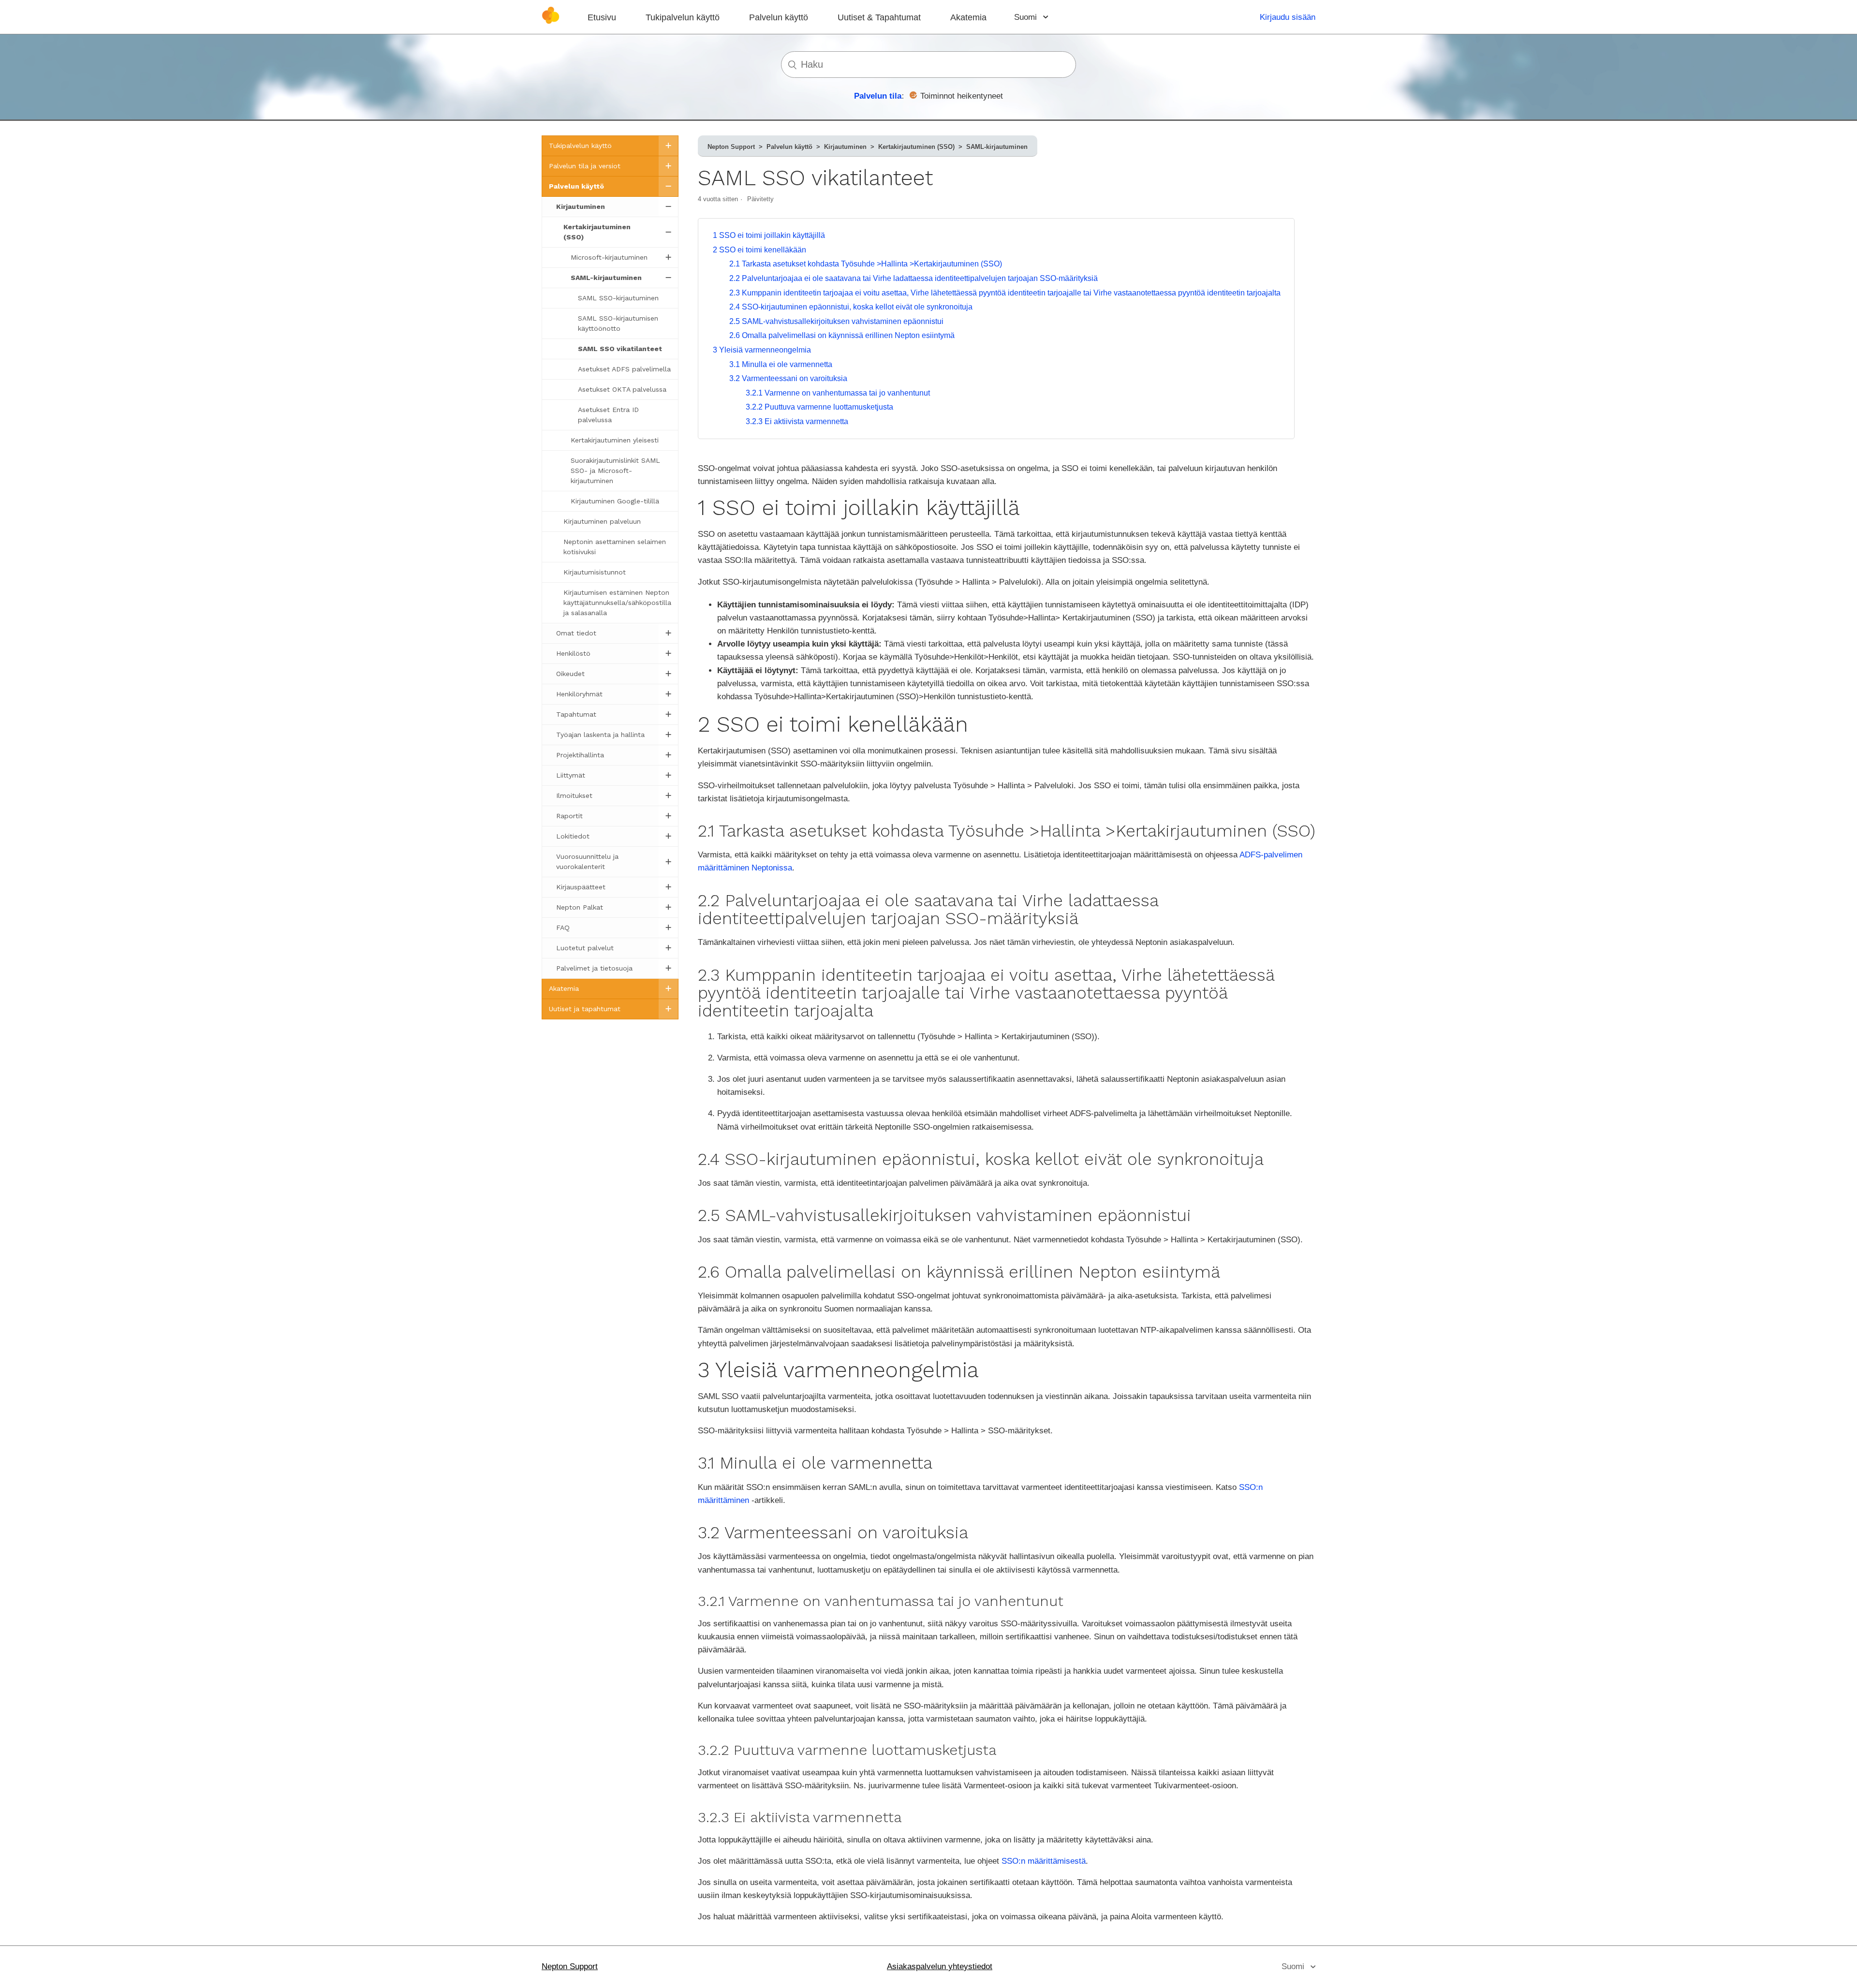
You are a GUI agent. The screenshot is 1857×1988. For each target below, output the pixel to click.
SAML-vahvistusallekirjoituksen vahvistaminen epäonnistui (836, 321)
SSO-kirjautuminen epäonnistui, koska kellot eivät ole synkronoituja (851, 307)
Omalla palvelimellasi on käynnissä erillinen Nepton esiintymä (842, 335)
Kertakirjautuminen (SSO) (916, 147)
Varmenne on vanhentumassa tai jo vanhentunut (838, 393)
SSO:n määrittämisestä (1044, 1861)
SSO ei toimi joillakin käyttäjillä (769, 235)
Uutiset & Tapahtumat (879, 17)
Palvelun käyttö (779, 17)
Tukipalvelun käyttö (683, 17)
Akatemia (968, 17)
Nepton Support (731, 147)
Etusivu (602, 17)
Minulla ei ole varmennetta (781, 364)
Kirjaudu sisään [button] (1288, 17)
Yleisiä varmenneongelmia (762, 350)
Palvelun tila (878, 96)
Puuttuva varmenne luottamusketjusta (819, 407)
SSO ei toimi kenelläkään (759, 250)
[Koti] (551, 22)
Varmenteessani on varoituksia (788, 378)
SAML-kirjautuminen (997, 147)
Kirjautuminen (845, 147)
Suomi (1027, 17)
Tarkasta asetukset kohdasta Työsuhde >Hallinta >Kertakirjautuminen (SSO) (866, 264)
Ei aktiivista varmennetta (797, 421)
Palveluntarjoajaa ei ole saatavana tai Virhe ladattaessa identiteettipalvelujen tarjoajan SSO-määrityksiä (914, 278)
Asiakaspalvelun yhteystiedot (940, 1966)
